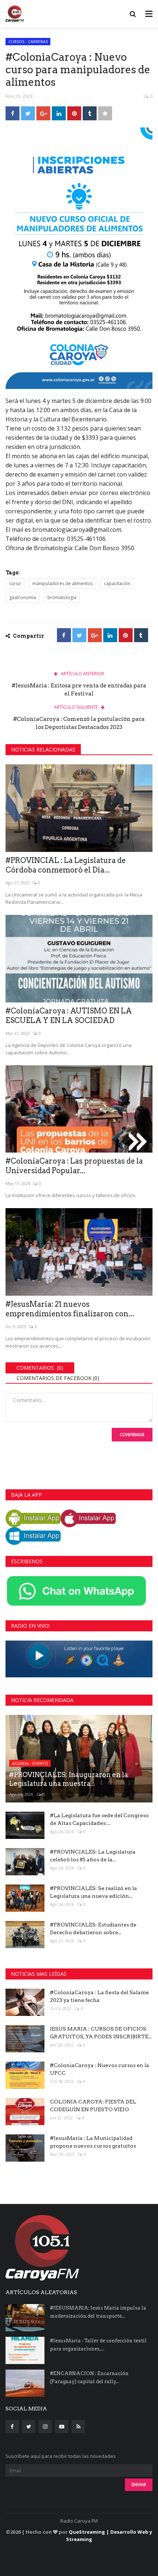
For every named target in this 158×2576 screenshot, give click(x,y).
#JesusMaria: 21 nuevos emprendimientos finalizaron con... (70, 1309)
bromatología (62, 597)
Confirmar (132, 1435)
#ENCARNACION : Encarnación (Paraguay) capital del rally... (89, 2377)
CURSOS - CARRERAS (28, 41)
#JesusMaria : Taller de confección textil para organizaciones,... (98, 2345)
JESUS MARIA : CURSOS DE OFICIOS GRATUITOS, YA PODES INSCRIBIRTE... (101, 2033)
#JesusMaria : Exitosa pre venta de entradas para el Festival (79, 690)
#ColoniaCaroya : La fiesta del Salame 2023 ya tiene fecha (99, 1996)
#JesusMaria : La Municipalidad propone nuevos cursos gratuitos (93, 2142)
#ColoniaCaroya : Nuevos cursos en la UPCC (100, 2069)
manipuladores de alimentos (62, 583)
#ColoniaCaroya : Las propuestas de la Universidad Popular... (74, 1166)
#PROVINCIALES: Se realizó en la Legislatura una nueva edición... (94, 1892)
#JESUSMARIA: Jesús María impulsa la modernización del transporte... (98, 2312)
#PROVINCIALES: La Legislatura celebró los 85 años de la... (93, 1856)
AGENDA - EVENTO (30, 1763)
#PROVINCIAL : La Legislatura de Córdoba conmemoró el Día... (66, 865)
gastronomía (23, 597)
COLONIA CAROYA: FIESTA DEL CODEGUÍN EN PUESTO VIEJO (93, 2106)
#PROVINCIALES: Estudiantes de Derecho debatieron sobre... (93, 1929)
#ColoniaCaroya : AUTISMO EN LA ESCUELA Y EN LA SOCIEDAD (69, 1016)
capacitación (117, 583)
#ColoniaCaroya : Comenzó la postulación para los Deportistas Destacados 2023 (79, 723)
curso (15, 583)
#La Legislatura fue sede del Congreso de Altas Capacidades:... (99, 1819)
